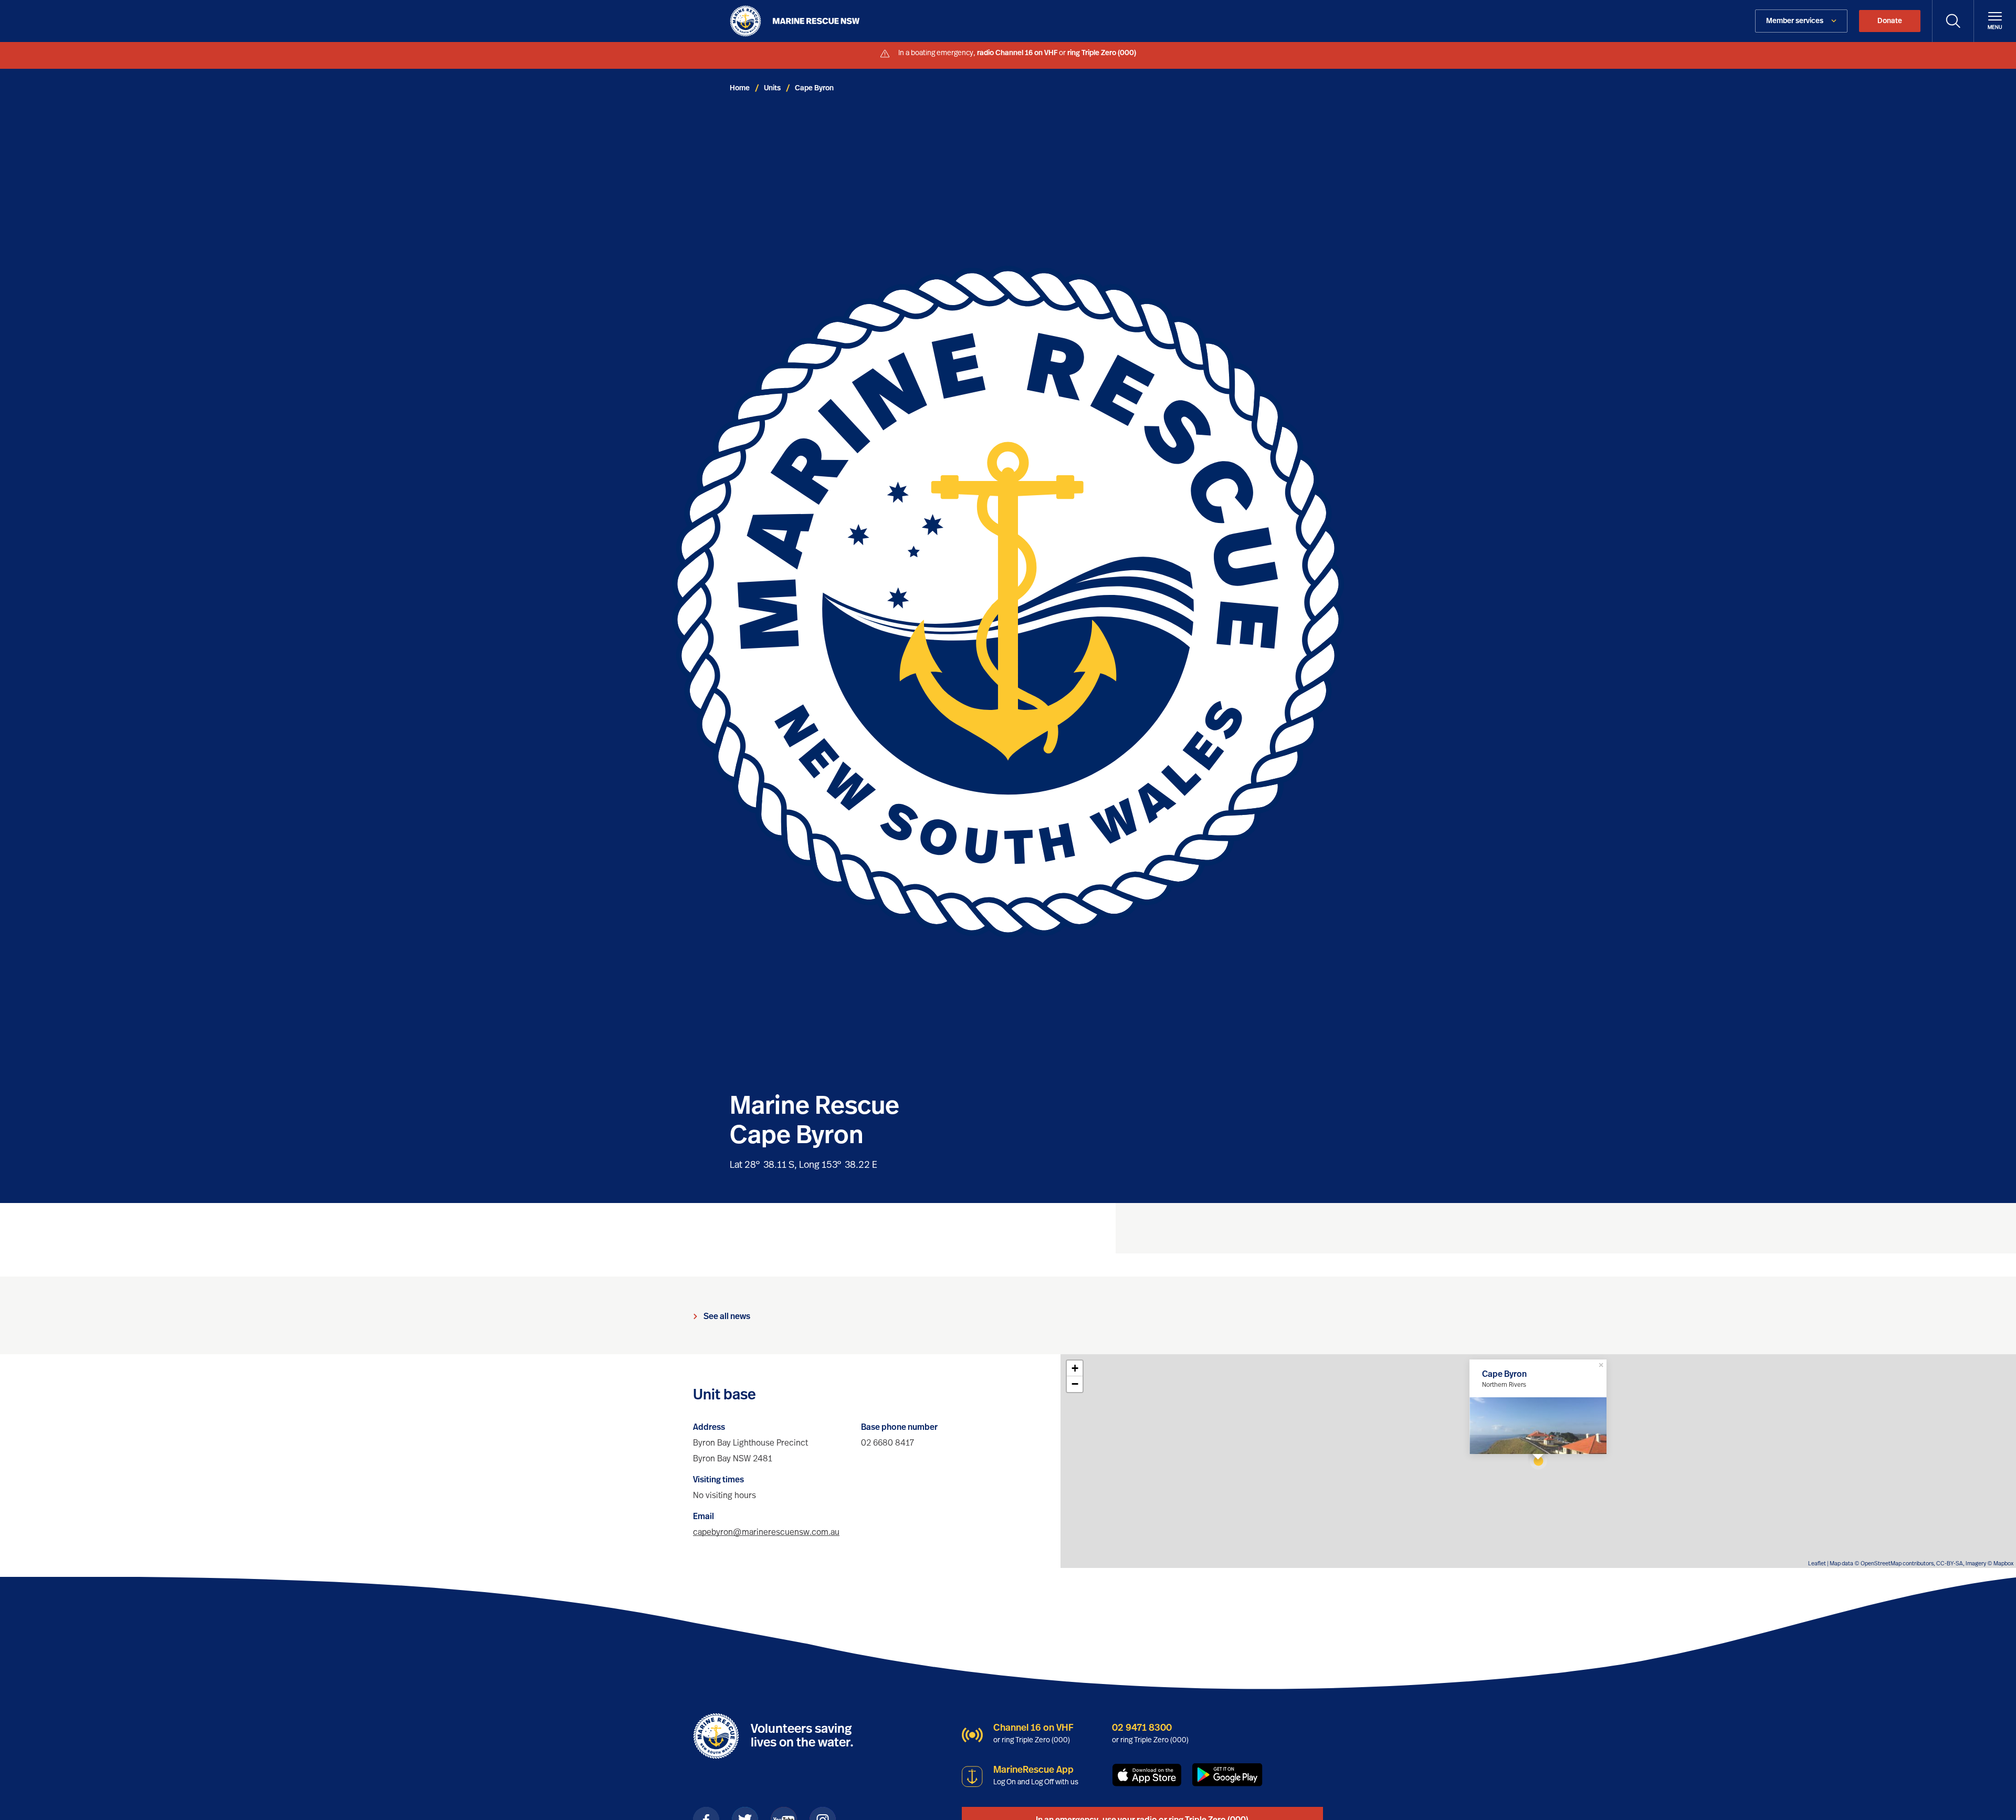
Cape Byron (814, 88)
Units (772, 88)
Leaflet (1817, 1563)
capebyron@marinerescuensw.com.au (766, 1532)
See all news (727, 1316)
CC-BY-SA (1950, 1563)
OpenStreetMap (1881, 1563)
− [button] (1075, 1384)
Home (740, 88)
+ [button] (1075, 1368)
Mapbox (2003, 1563)
